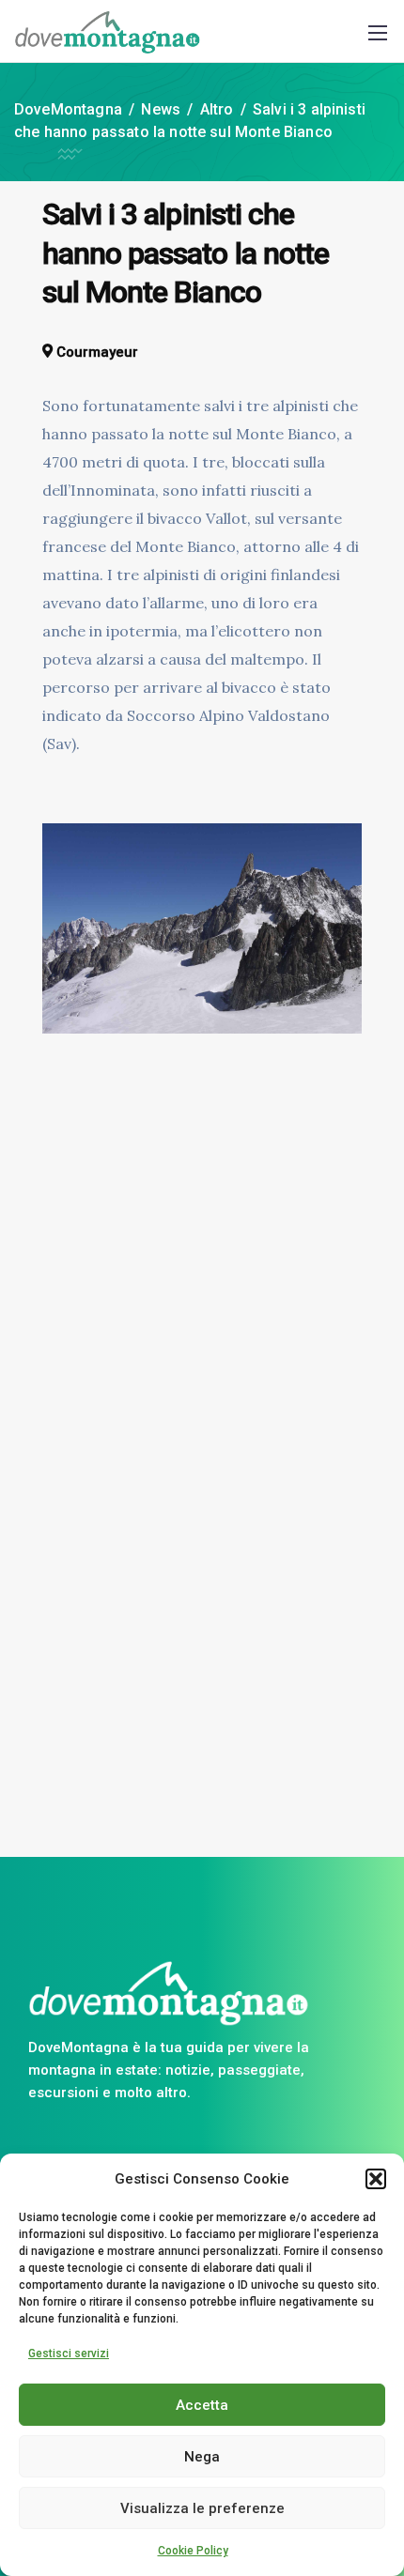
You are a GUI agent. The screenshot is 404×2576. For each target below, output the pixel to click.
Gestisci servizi (69, 2354)
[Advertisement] (202, 1442)
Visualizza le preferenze (202, 2508)
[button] (376, 2179)
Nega (202, 2457)
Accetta (202, 2405)
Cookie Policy (193, 2551)
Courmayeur (97, 352)
